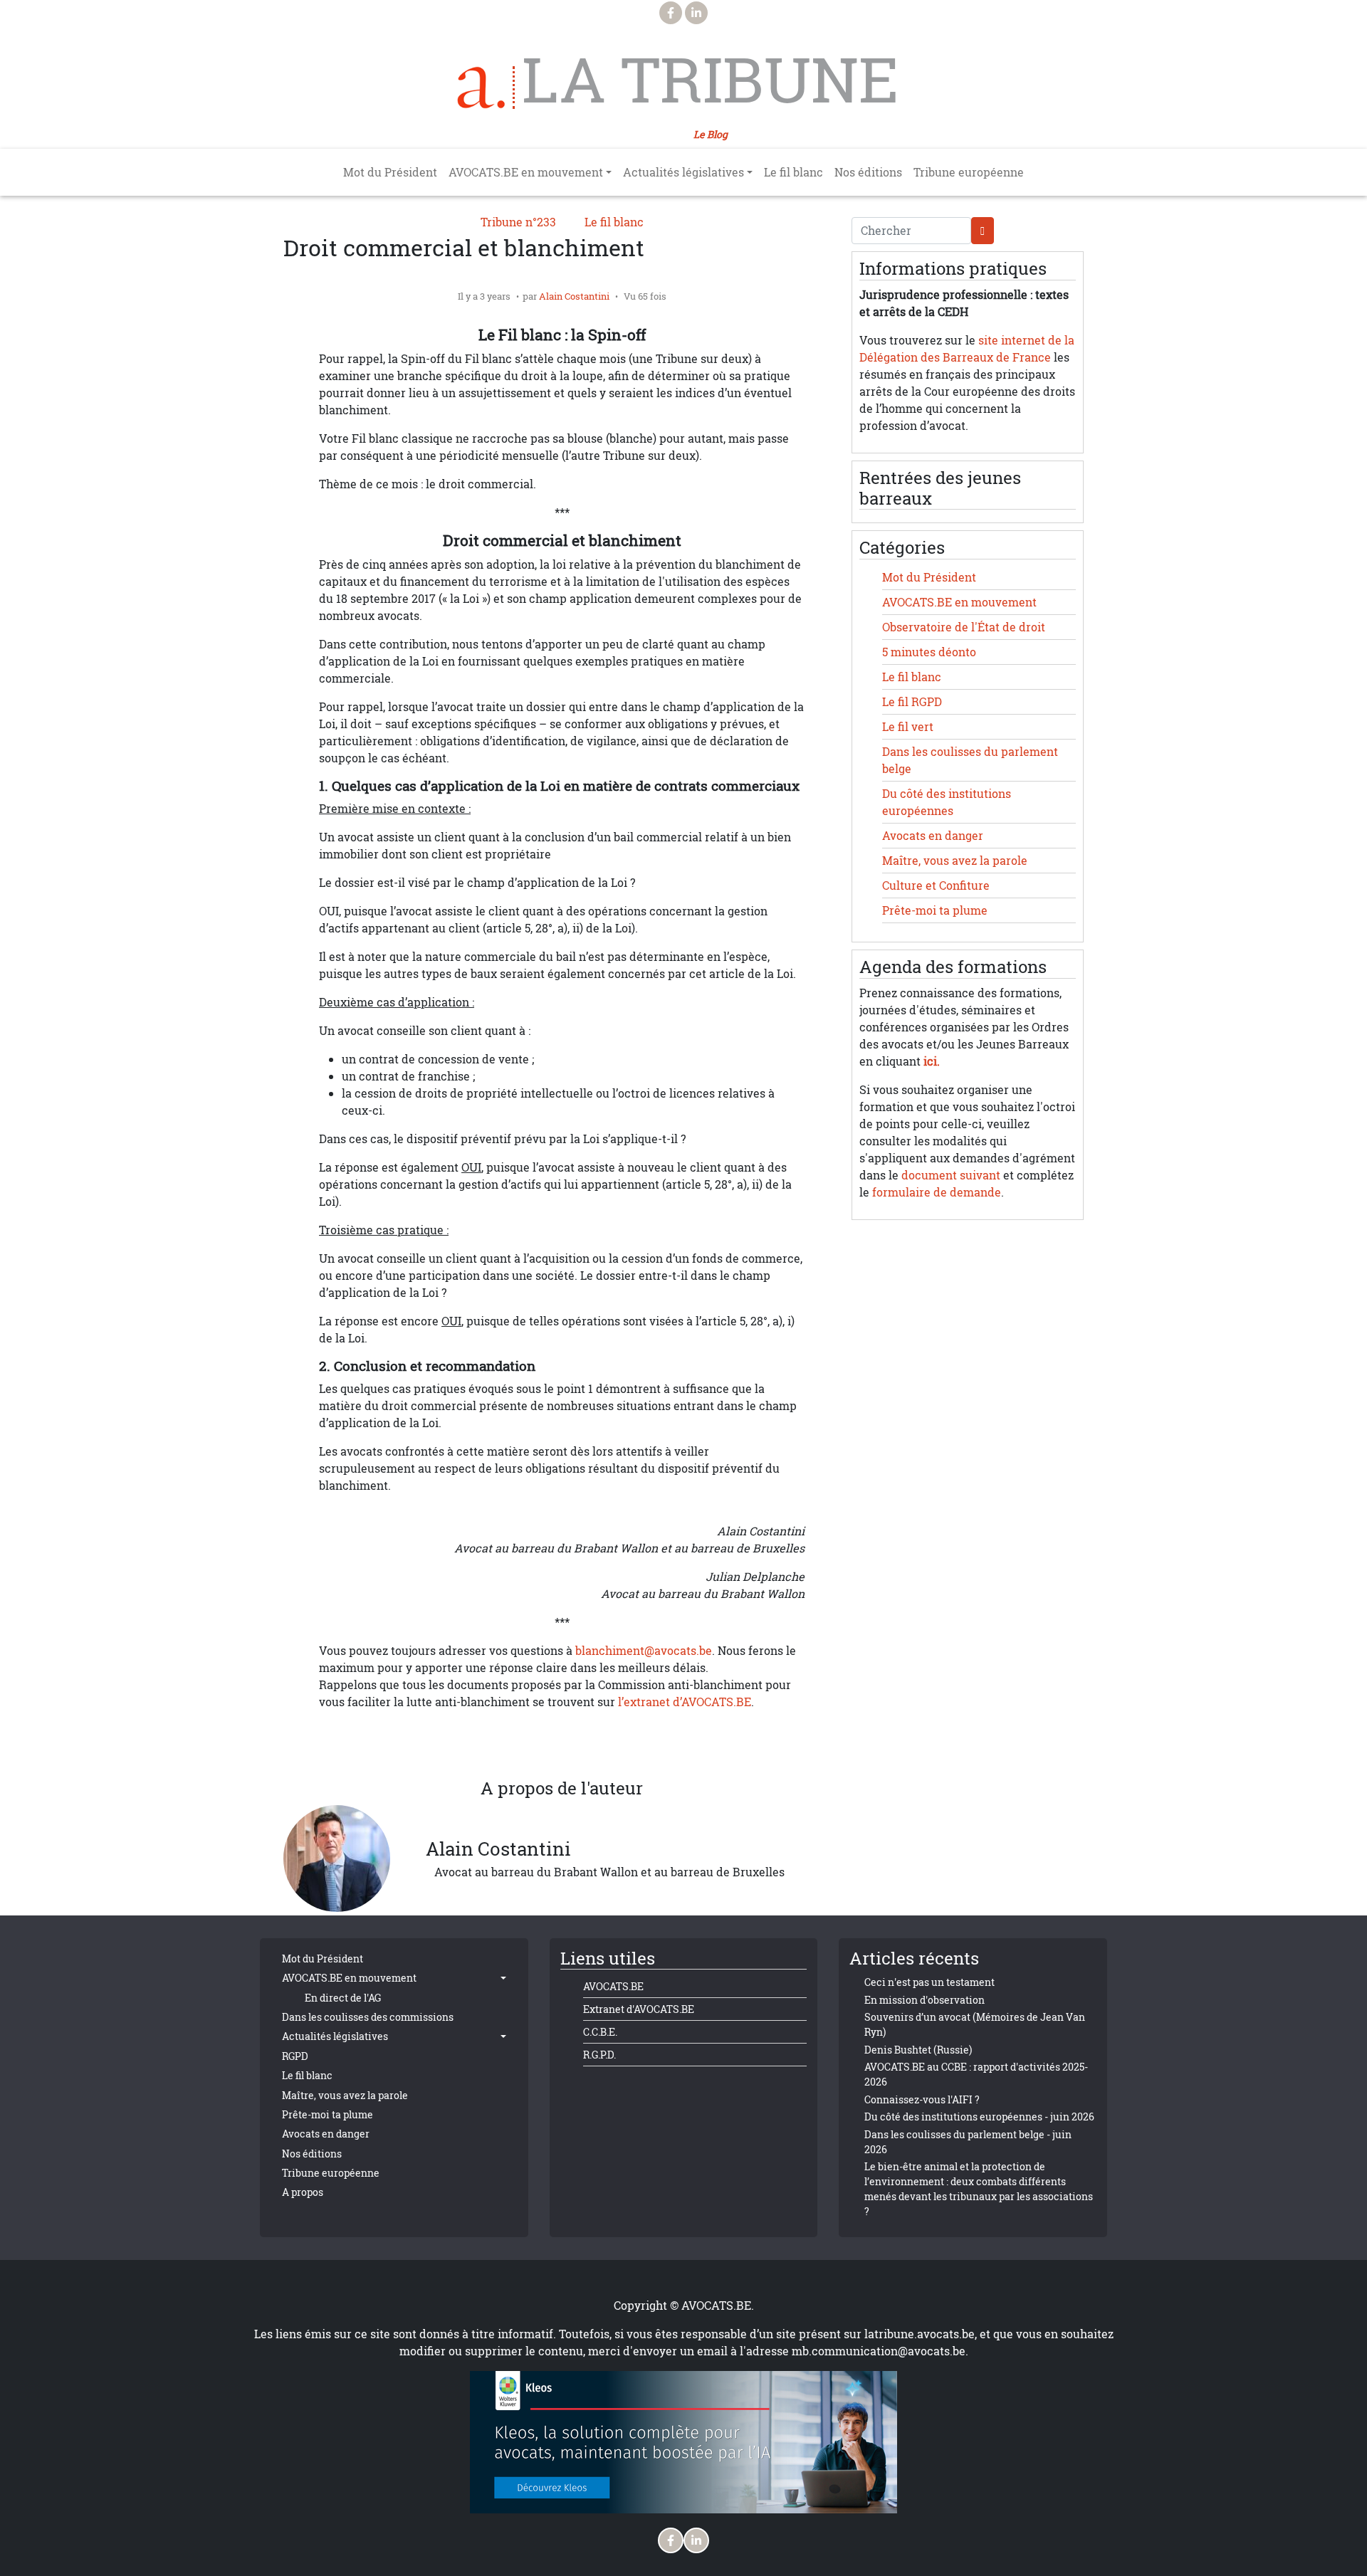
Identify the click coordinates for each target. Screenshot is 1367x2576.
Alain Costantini (574, 296)
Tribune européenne (969, 172)
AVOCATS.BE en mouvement (959, 602)
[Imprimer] (647, 1745)
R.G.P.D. (599, 2055)
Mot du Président (390, 172)
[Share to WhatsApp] (533, 1745)
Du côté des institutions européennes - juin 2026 (979, 2117)
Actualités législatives (335, 2036)
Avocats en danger (933, 836)
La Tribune (710, 80)
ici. (932, 1061)
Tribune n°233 (518, 222)
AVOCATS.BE (613, 1986)
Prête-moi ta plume (935, 910)
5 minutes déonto (929, 652)
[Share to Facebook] (476, 1745)
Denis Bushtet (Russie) (918, 2050)
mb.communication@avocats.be (879, 2351)
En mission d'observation (925, 2000)
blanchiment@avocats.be (644, 1651)
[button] (619, 1745)
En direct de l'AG (343, 1998)
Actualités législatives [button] (683, 172)
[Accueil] (486, 88)
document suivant (951, 1175)
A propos (303, 2192)
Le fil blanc (794, 172)
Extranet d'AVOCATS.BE (639, 2009)
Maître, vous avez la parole (955, 861)
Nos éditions (868, 172)
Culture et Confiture (936, 885)
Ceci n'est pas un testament (929, 1982)
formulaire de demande (937, 1192)
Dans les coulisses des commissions (368, 2017)
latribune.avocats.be (920, 2334)
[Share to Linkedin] (562, 1745)
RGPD (295, 2056)
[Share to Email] (590, 1745)
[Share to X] (505, 1745)
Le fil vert (908, 727)
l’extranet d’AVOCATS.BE (685, 1702)
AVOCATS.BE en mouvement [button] (526, 172)
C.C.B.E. (600, 2032)
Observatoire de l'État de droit (964, 627)
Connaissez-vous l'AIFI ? (922, 2099)
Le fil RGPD (912, 702)
